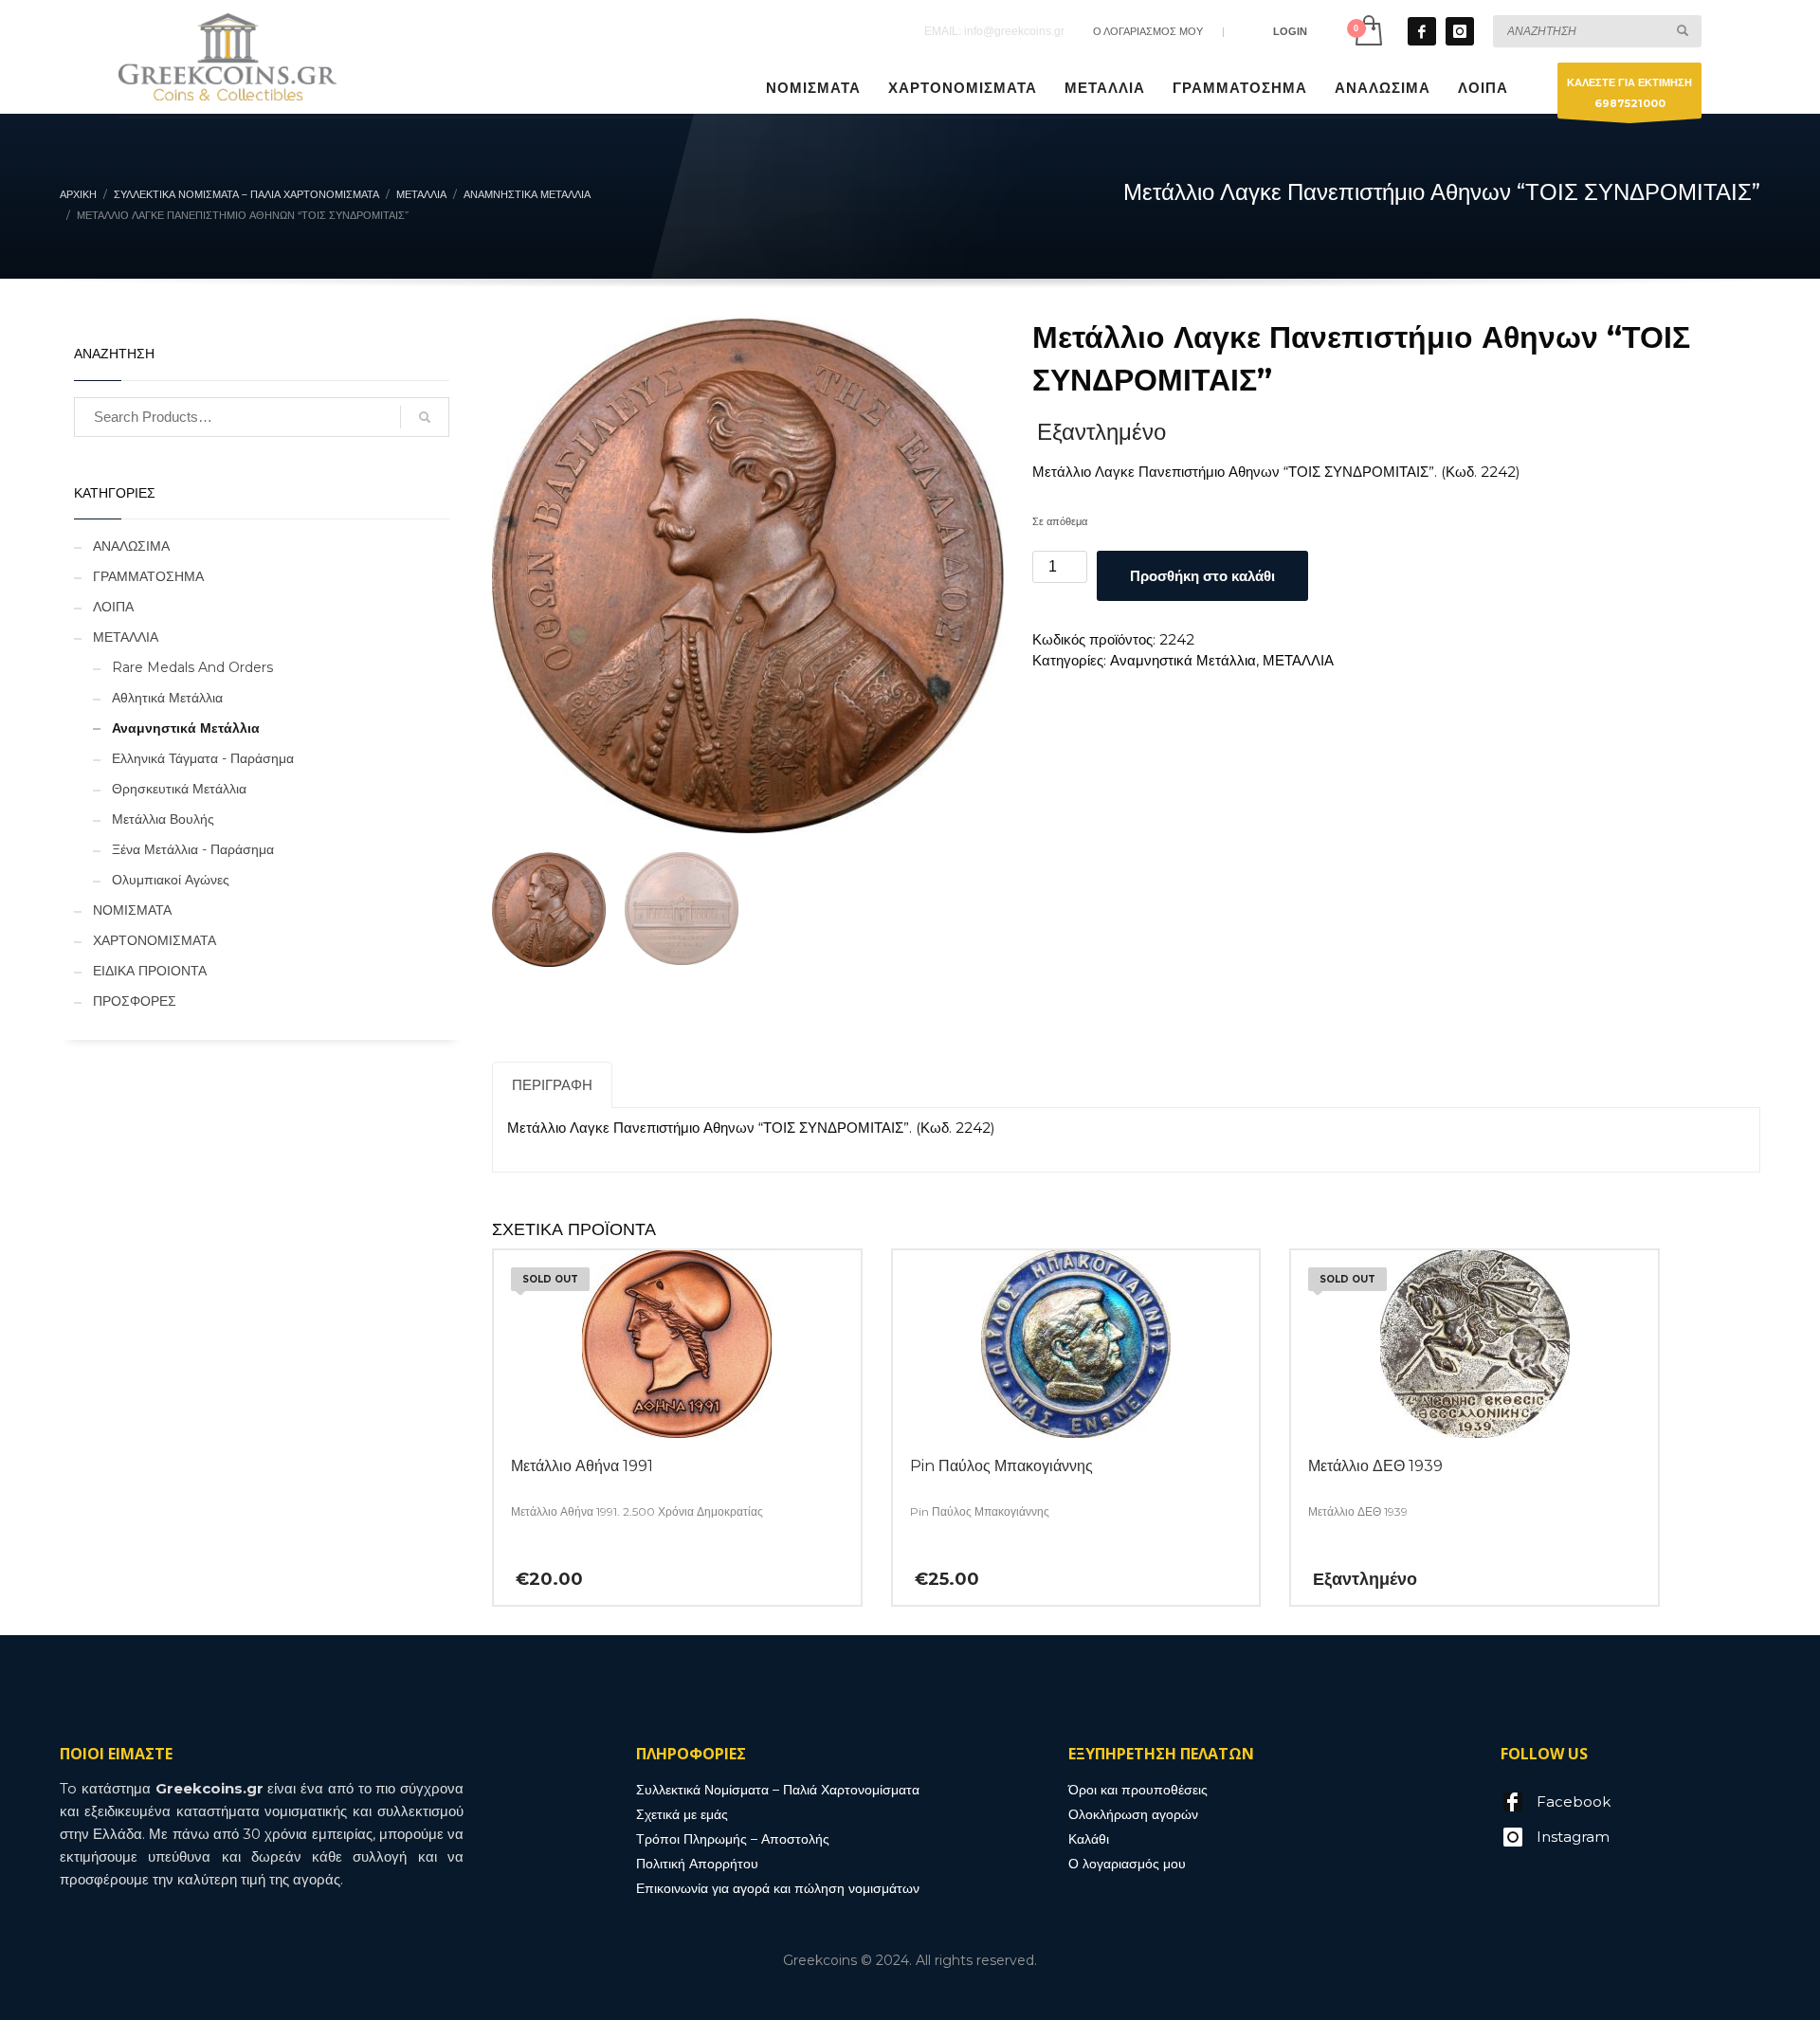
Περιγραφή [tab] (552, 1085)
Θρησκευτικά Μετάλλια (179, 789)
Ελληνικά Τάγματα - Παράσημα (203, 758)
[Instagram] (1460, 31)
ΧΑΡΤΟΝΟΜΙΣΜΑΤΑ (155, 940)
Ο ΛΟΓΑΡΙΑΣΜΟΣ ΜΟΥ (1148, 31)
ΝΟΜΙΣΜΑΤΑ (132, 910)
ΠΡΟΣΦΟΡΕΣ (135, 1001)
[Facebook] (1422, 31)
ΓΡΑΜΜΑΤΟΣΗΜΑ (148, 576)
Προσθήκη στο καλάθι (1202, 576)
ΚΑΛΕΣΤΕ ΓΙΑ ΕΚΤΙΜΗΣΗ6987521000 (1629, 93)
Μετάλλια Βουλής (163, 819)
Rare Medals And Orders (192, 667)
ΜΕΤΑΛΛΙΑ (1298, 660)
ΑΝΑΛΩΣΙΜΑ (131, 546)
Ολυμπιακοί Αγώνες (171, 880)
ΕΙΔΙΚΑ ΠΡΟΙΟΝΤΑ (150, 971)
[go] (1683, 30)
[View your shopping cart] (1367, 31)
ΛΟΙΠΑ (113, 607)
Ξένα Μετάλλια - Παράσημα (193, 849)
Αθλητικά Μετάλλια (167, 698)
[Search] (425, 417)
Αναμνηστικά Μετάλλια (1183, 660)
